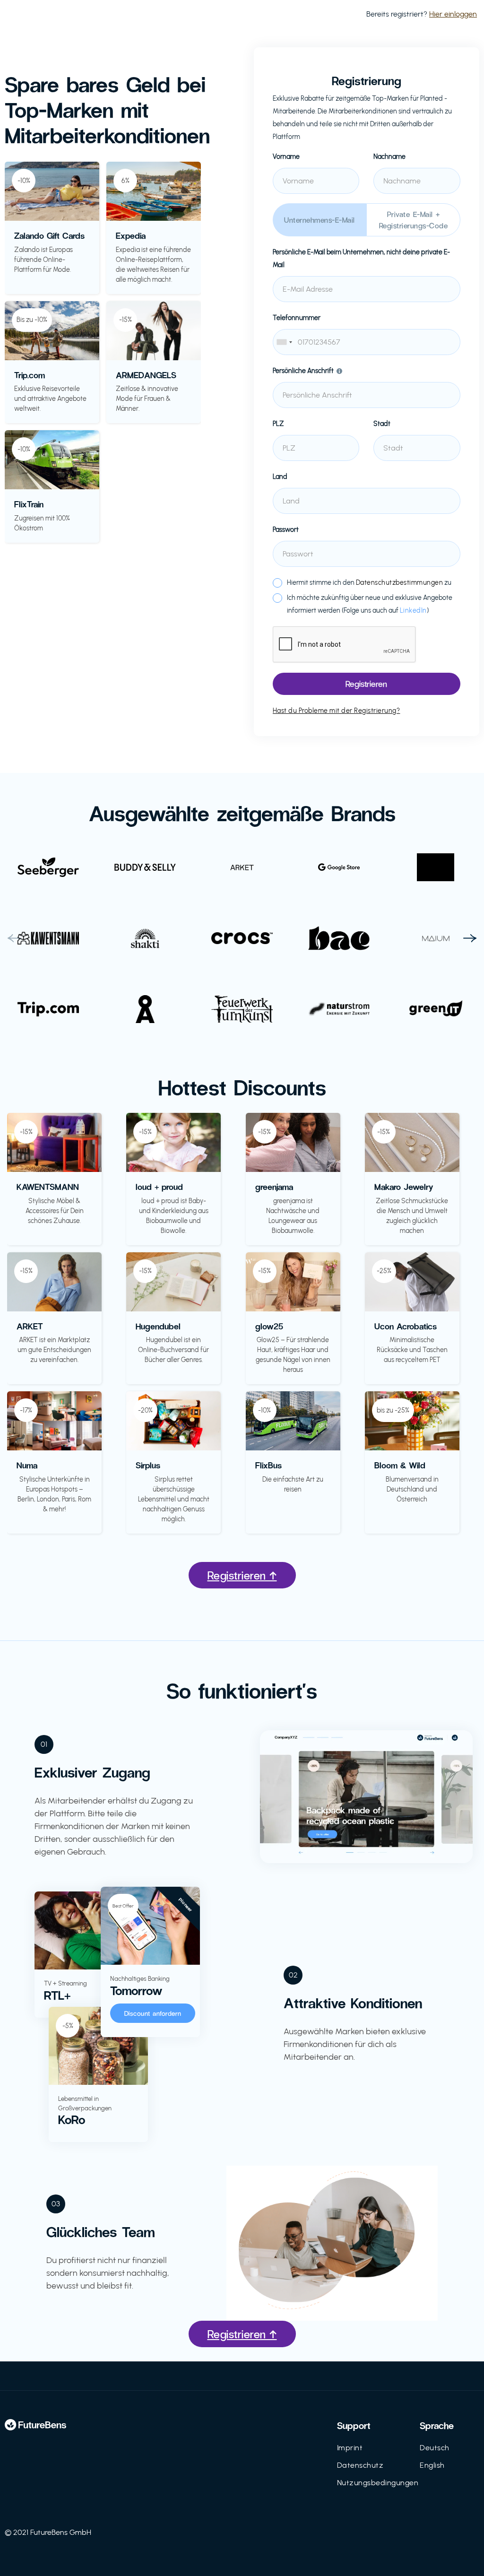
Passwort (286, 530)
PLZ (278, 424)
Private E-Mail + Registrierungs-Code (414, 220)
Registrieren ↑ (242, 1575)
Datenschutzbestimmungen (400, 583)
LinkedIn (413, 611)
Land (280, 477)
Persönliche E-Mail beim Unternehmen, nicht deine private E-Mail (361, 259)
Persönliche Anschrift (303, 371)
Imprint (350, 2448)
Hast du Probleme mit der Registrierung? (337, 711)
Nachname (389, 157)
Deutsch (435, 2448)
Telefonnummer (297, 318)
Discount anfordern (153, 2013)
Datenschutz (360, 2465)
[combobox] (367, 342)
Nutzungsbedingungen (378, 2483)
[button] (14, 938)
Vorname (286, 157)
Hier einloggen (453, 14)
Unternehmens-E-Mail (320, 220)
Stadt (382, 424)
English (432, 2465)
